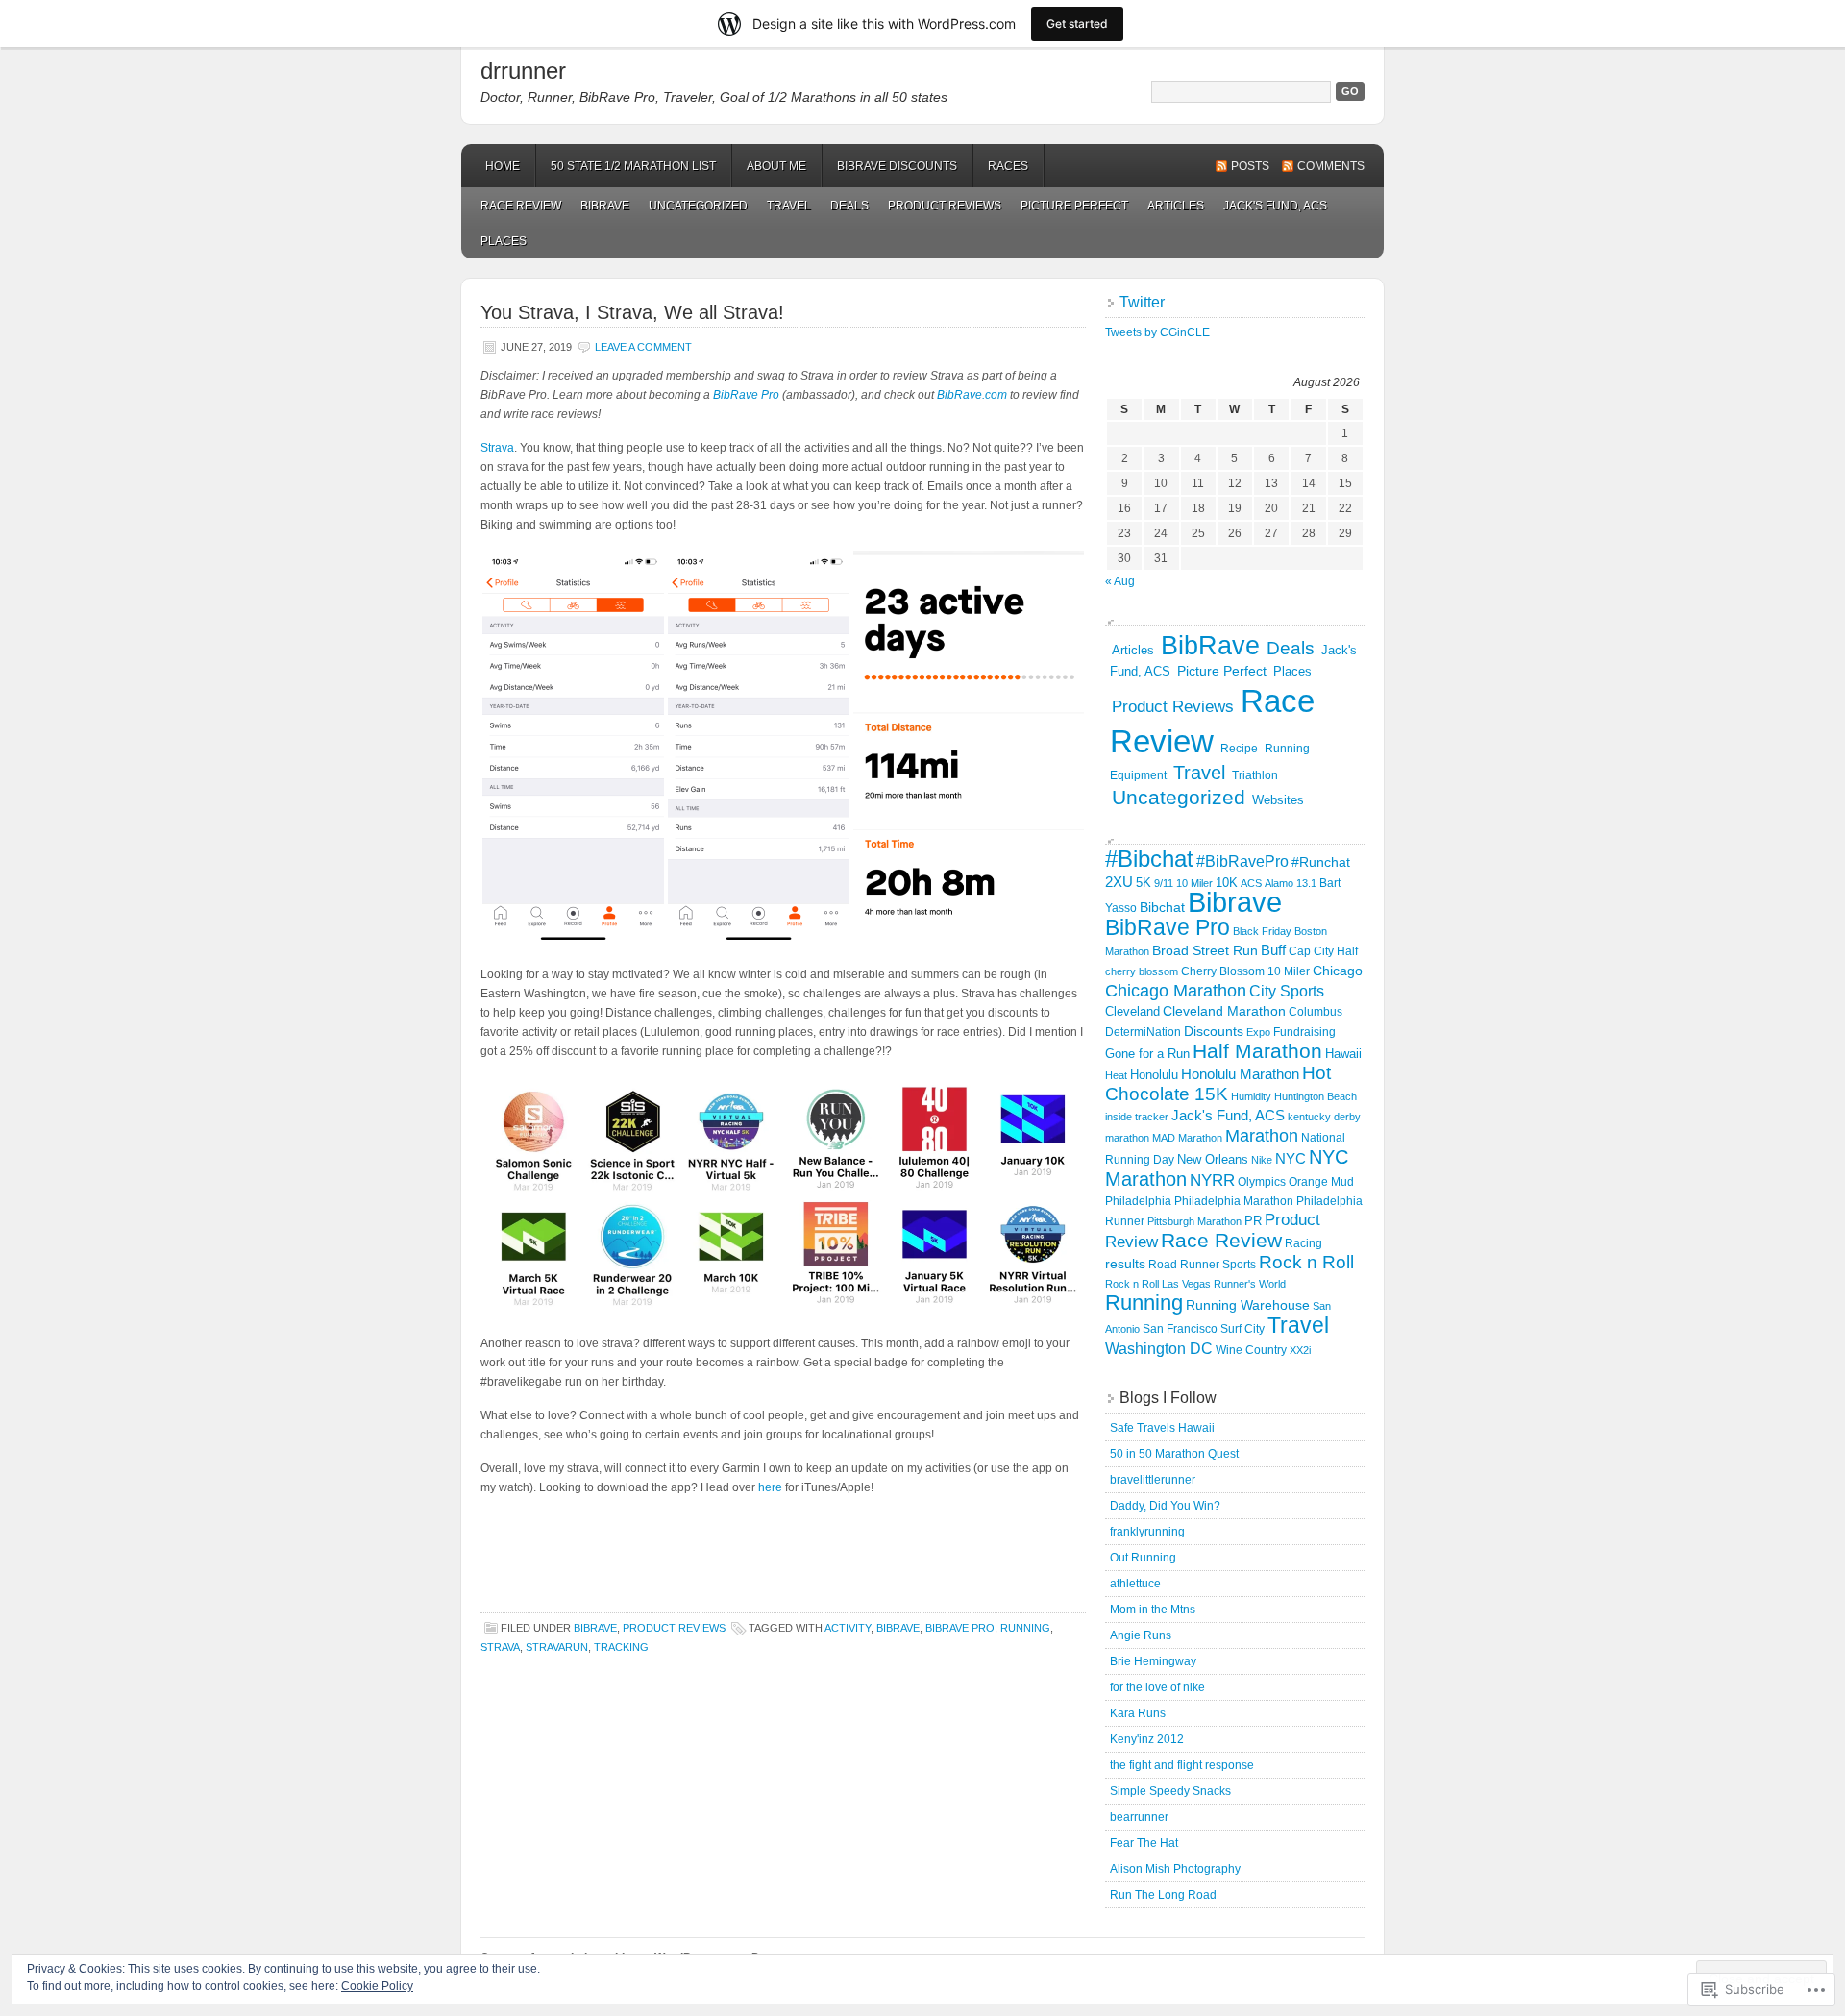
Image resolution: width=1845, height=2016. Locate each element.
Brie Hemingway (1153, 1661)
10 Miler (1194, 883)
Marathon (1262, 1136)
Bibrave (898, 1628)
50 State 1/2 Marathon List (633, 166)
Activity (848, 1628)
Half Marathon (1257, 1051)
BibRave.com (971, 395)
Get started (1077, 24)
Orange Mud (1321, 1182)
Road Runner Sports (1202, 1265)
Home (503, 166)
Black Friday (1262, 931)
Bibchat (1162, 907)
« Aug (1120, 581)
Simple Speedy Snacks (1170, 1791)
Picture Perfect (1074, 206)
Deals (849, 206)
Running (1025, 1628)
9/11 (1164, 883)
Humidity (1251, 1096)
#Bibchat (1149, 859)
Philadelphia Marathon (1234, 1201)
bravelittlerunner (1153, 1480)
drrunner (523, 71)
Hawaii (1343, 1054)
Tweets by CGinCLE (1157, 332)
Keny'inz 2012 (1147, 1739)
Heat (1116, 1075)
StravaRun (557, 1647)
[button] (573, 747)
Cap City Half (1323, 951)
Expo (1258, 1032)
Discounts (1214, 1031)
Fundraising (1304, 1032)
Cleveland (1132, 1011)
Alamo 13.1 (1291, 883)
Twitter (1142, 302)
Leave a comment (643, 347)
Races (1008, 166)
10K (1227, 883)
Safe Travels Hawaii (1162, 1428)
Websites (1278, 800)
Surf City (1242, 1329)
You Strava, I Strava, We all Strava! (632, 312)
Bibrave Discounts (897, 166)
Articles (1176, 206)
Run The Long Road (1163, 1895)
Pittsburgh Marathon (1194, 1221)
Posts (1250, 166)
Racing (1304, 1243)
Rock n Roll (1306, 1262)
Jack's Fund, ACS (1275, 206)
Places (504, 241)
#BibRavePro (1242, 861)
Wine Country (1251, 1350)
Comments (1331, 166)
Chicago (1338, 971)
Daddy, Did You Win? (1165, 1506)
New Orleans (1213, 1159)
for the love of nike (1157, 1687)
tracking (621, 1647)
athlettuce (1135, 1584)
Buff (1273, 950)
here (770, 1487)
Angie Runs (1141, 1635)
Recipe (1239, 749)
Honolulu (1154, 1075)
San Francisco (1180, 1329)
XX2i (1300, 1350)
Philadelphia (1138, 1201)
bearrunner (1139, 1817)
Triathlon (1255, 775)
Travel (789, 206)
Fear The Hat (1144, 1843)
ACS (1251, 883)
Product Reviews (945, 206)
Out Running (1143, 1558)
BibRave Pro (745, 395)
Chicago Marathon (1176, 991)
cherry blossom (1142, 971)
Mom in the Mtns (1153, 1610)
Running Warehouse (1248, 1305)
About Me (776, 166)
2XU (1119, 882)
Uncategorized (698, 206)
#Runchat (1321, 862)
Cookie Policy (377, 1986)
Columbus (1316, 1012)
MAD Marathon (1187, 1138)
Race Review (521, 206)
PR (1253, 1221)
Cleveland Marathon (1224, 1011)
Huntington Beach (1316, 1096)
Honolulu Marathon (1240, 1074)
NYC (1291, 1158)
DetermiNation (1143, 1032)
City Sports (1287, 991)
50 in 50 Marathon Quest (1174, 1454)
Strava (497, 448)
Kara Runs (1138, 1713)
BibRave (605, 206)
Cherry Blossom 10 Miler (1245, 971)
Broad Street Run (1205, 950)
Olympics (1262, 1182)
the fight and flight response (1182, 1765)
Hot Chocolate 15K (1218, 1083)
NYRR (1212, 1180)
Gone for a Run (1147, 1054)
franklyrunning (1147, 1532)
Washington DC (1159, 1348)
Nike (1262, 1160)
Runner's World (1250, 1284)
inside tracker (1137, 1117)
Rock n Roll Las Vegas (1158, 1284)
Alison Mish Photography (1175, 1869)
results (1125, 1264)
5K (1144, 883)
